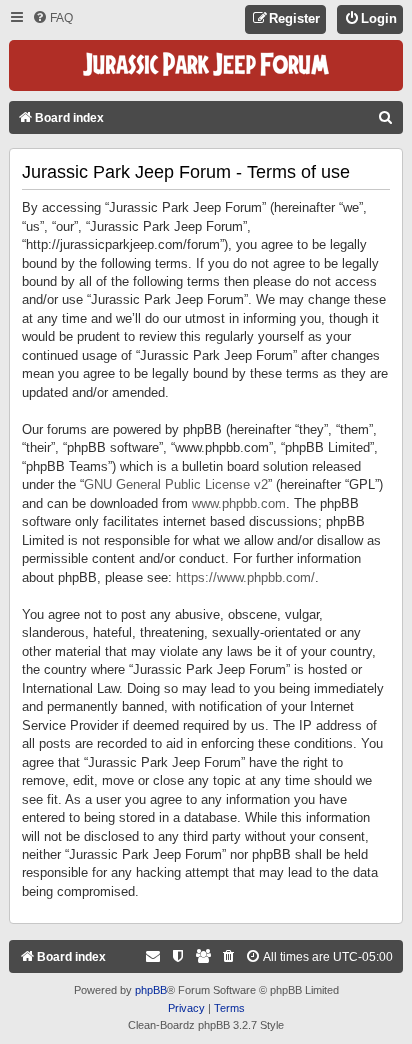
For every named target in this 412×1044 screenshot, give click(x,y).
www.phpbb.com (239, 503)
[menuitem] (52, 18)
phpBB (151, 990)
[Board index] (206, 65)
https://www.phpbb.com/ (245, 577)
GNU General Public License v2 (176, 484)
